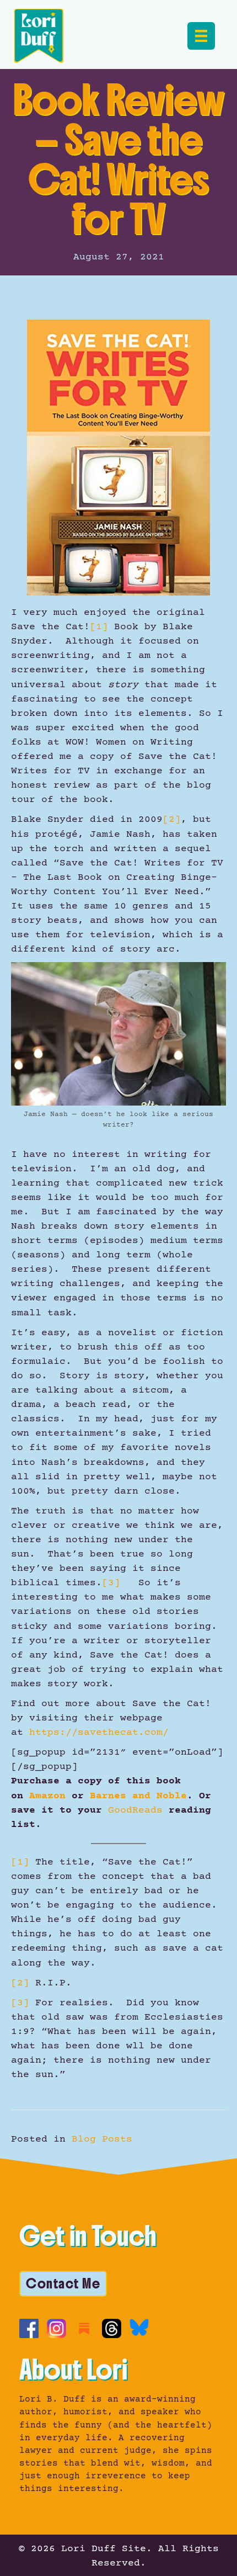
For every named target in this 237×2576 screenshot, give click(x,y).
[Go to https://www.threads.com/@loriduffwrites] (112, 2328)
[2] (172, 820)
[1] (99, 627)
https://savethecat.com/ (99, 1733)
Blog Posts (102, 2139)
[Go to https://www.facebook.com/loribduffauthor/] (29, 2328)
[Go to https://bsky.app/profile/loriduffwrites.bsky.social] (139, 2327)
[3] (111, 1583)
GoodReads (135, 1810)
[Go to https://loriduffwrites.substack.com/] (84, 2328)
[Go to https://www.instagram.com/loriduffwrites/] (56, 2328)
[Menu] (201, 36)
